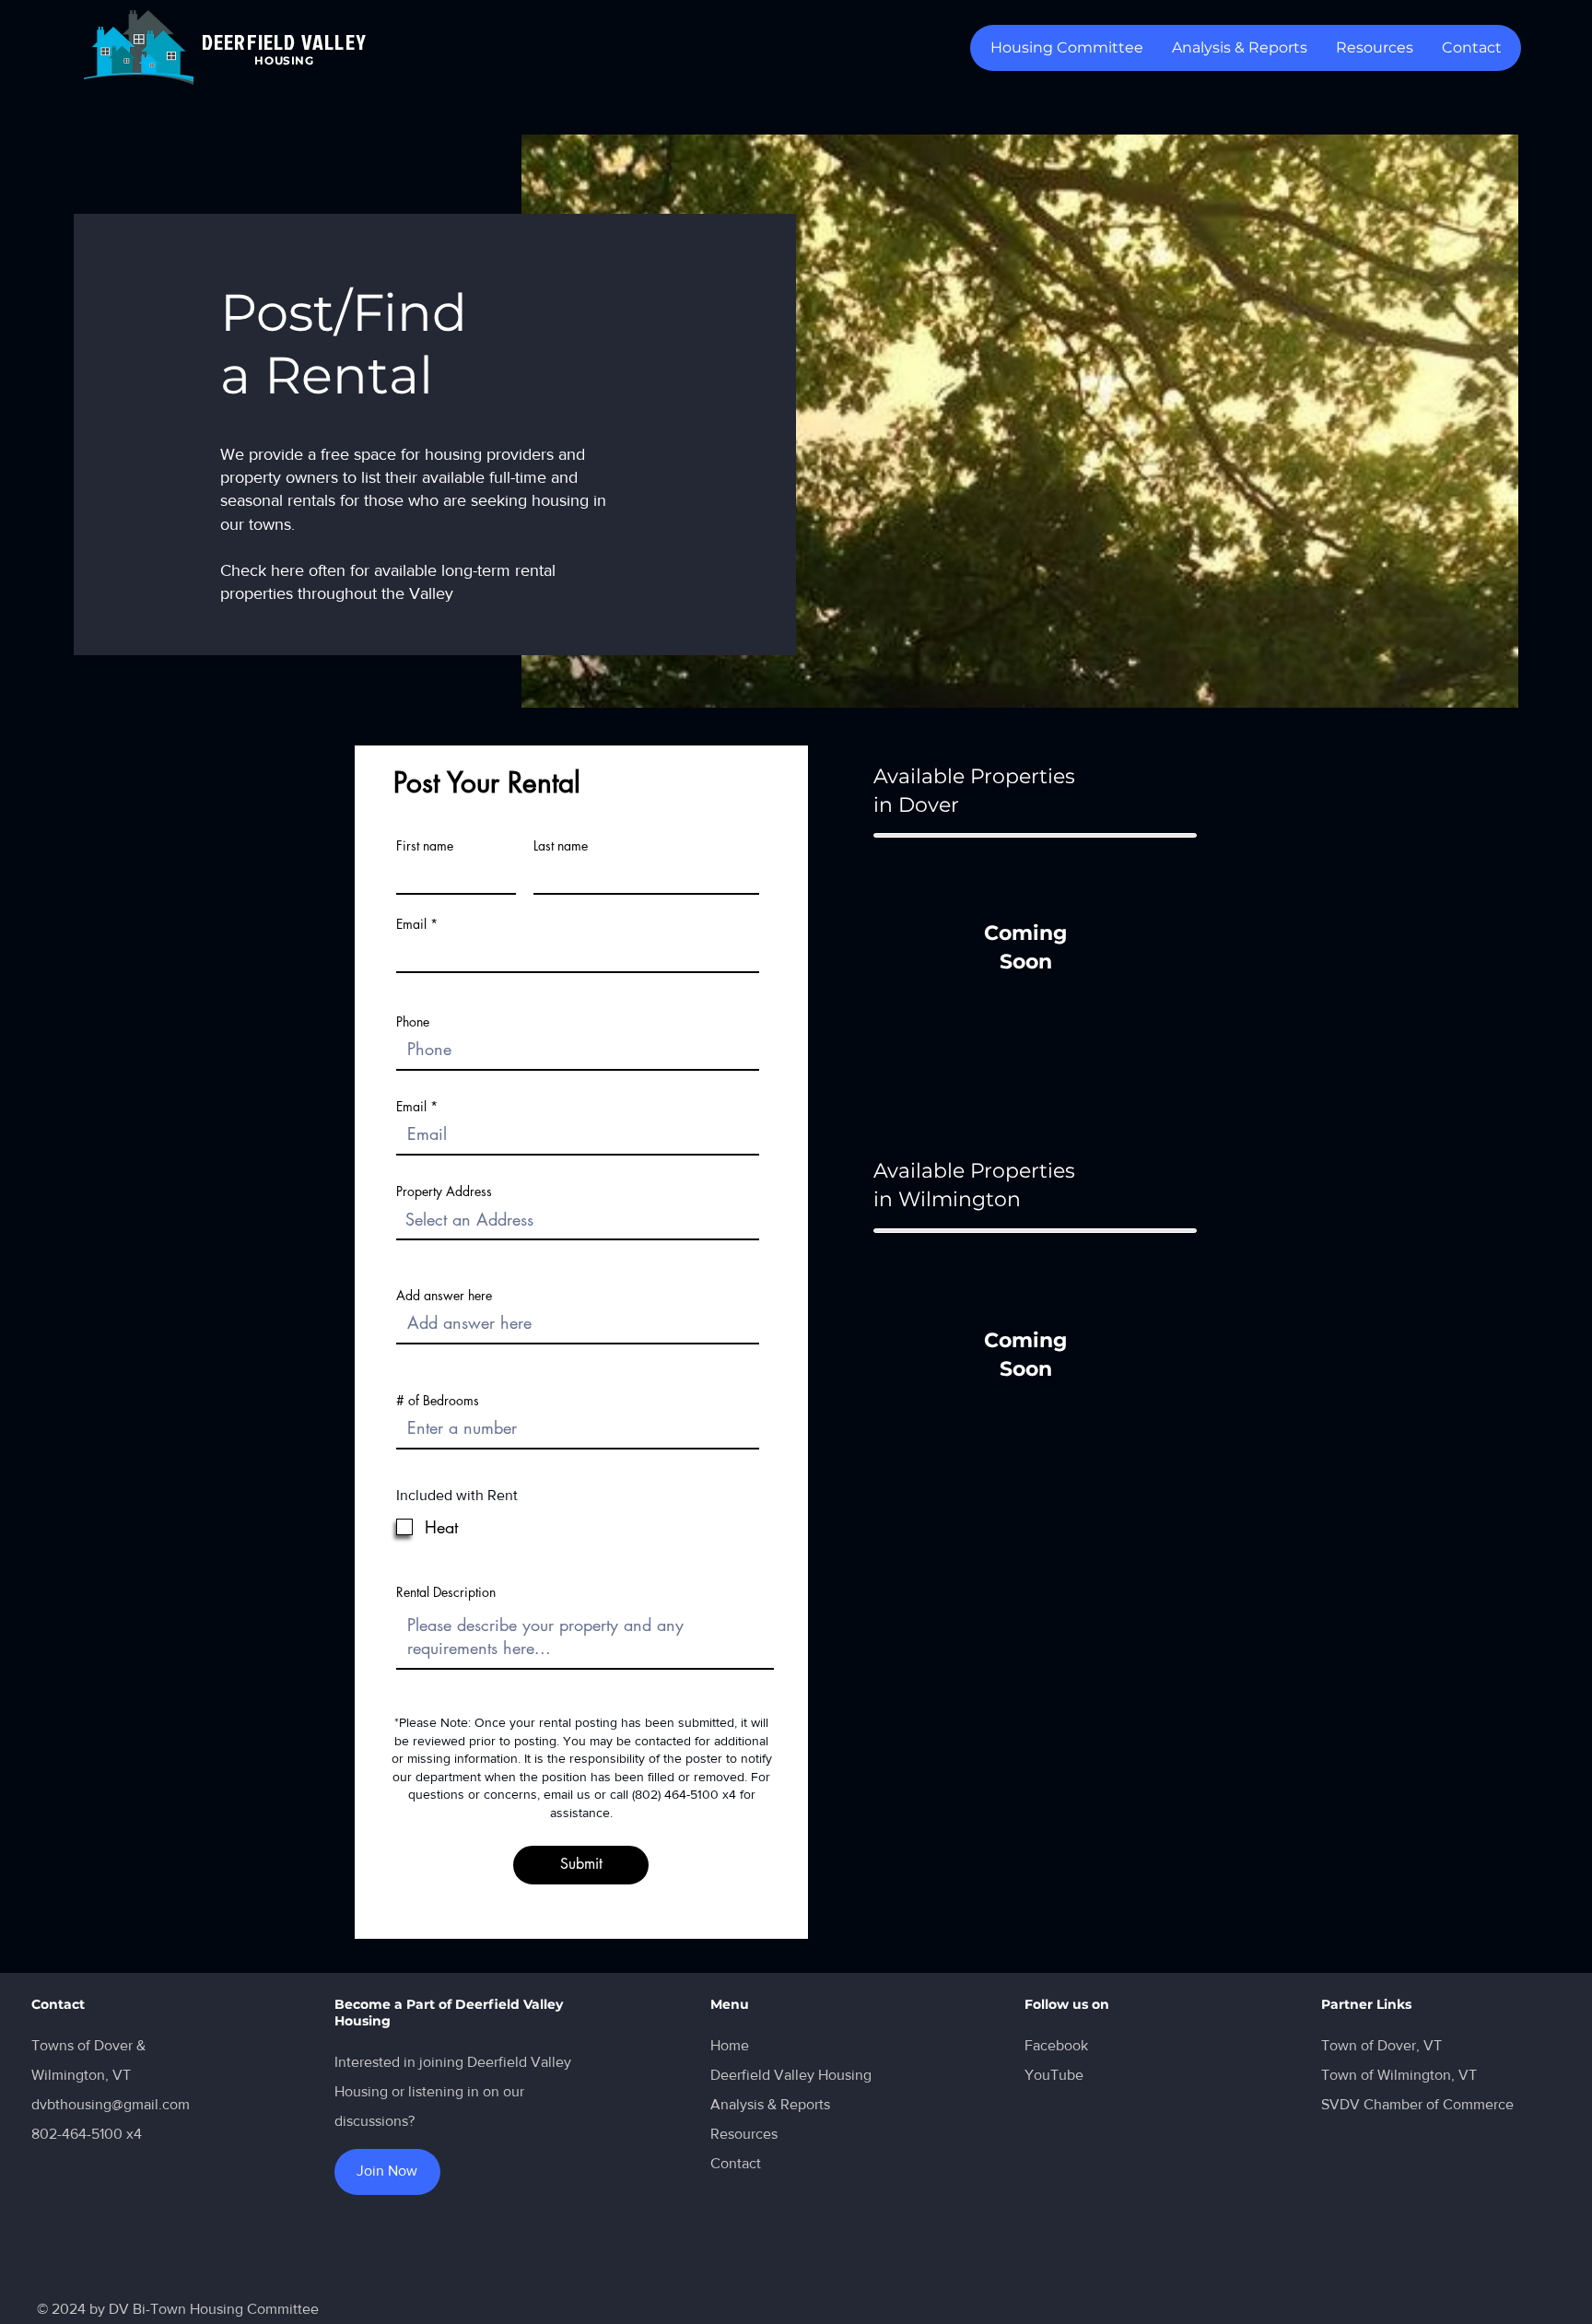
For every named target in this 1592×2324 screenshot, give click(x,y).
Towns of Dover (82, 2045)
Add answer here (444, 1296)
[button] (1374, 48)
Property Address (444, 1191)
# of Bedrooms (438, 1401)
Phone (413, 1022)
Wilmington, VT (81, 2075)
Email (411, 924)
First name (425, 846)
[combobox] (578, 1220)
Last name (561, 846)
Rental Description (446, 1592)
